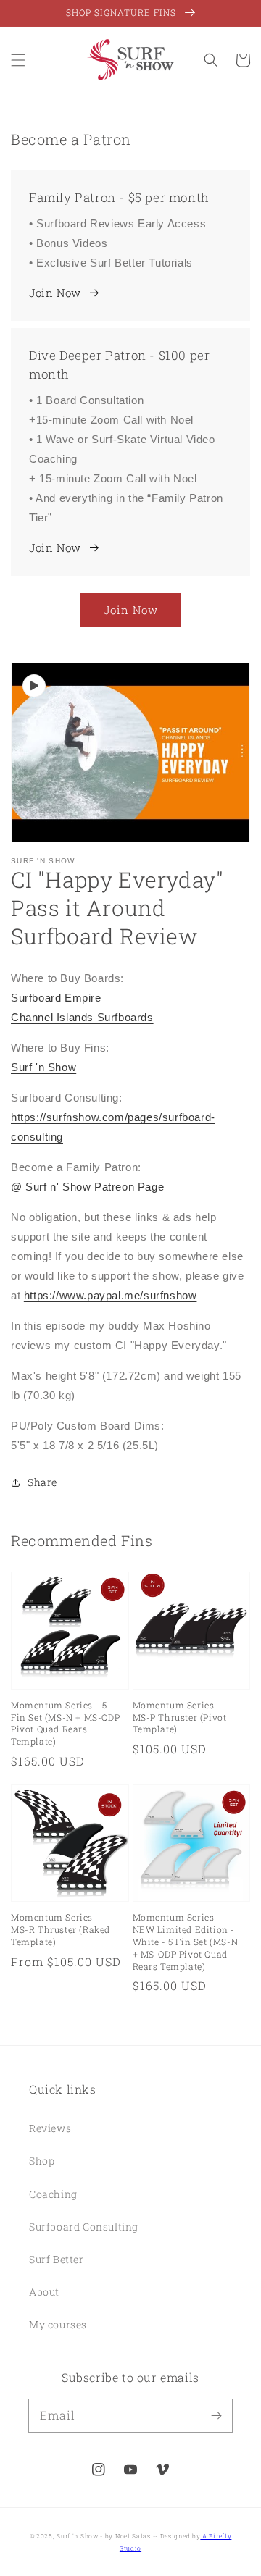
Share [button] (42, 1482)
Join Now (55, 293)
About (44, 2292)
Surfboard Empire (56, 998)
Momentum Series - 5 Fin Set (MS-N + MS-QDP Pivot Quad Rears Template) (65, 1723)
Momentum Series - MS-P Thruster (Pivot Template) (180, 1717)
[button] (18, 60)
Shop (42, 2161)
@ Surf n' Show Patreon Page (87, 1187)
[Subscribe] (216, 2415)
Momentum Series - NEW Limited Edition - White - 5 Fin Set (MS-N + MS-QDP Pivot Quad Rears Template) (186, 1941)
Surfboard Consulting (84, 2227)
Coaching (53, 2194)
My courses (58, 2324)
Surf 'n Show (43, 1067)
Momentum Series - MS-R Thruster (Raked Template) (61, 1929)
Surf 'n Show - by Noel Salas (104, 2536)
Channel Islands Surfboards (82, 1017)
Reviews (50, 2128)
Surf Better (57, 2259)
